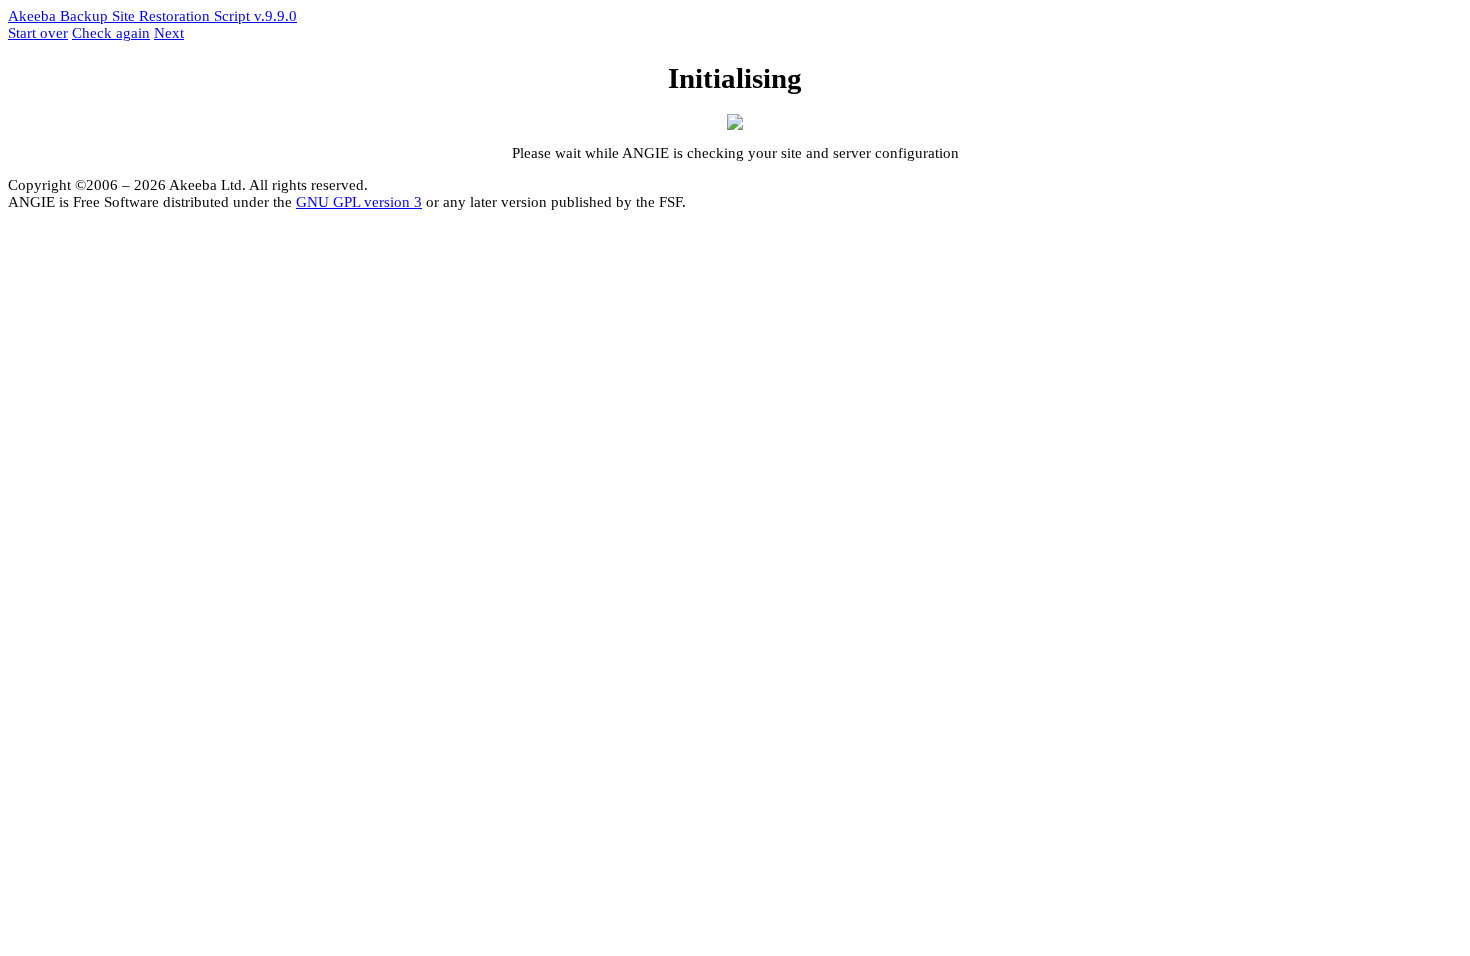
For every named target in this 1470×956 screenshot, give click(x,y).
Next (169, 33)
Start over (38, 33)
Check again (111, 33)
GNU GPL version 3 (359, 202)
